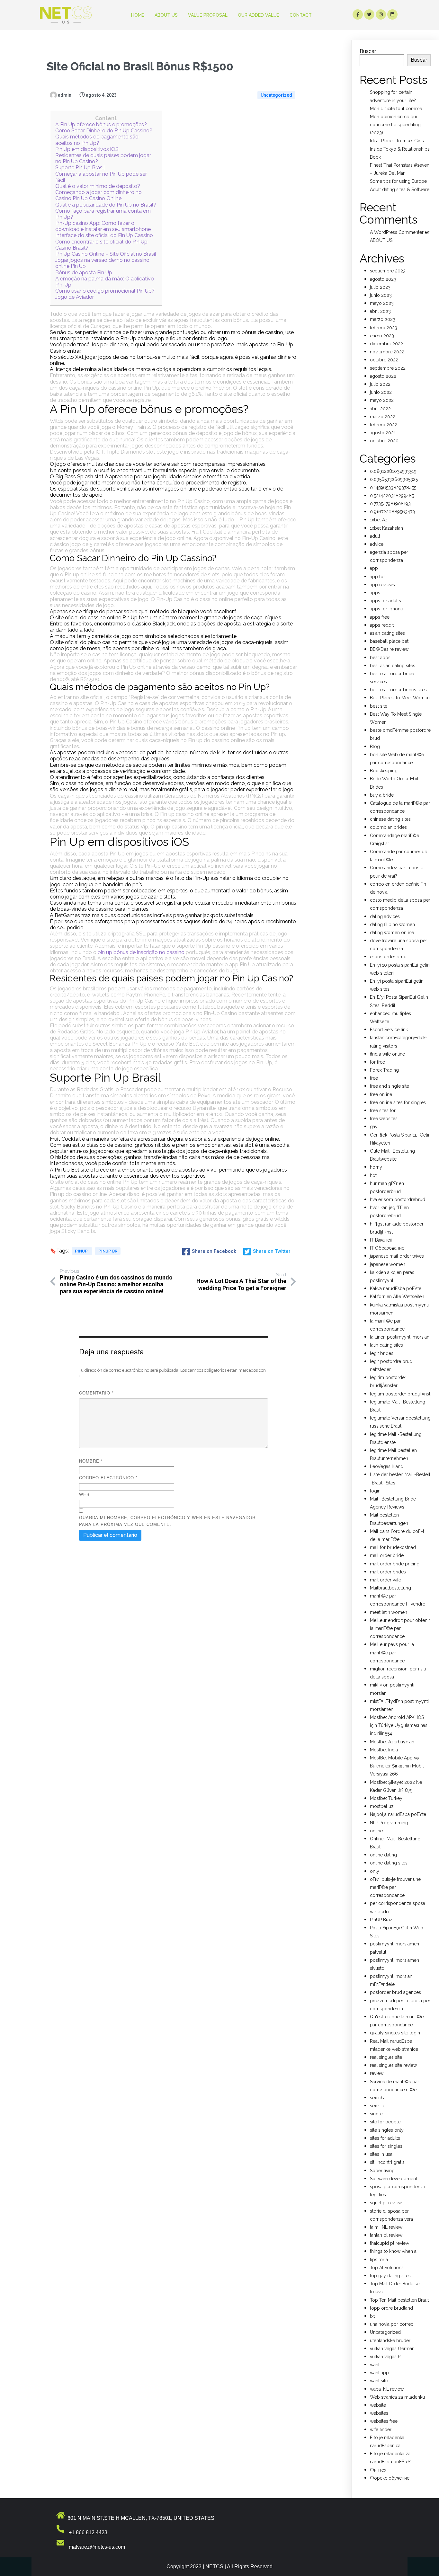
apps (375, 593)
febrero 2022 (384, 425)
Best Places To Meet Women (400, 698)
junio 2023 (381, 295)
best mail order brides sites (398, 690)
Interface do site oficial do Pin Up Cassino (104, 235)
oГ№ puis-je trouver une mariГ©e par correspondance (395, 1887)
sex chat (378, 2098)
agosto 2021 (383, 433)
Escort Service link (389, 1030)
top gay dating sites (390, 2276)
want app (379, 2373)
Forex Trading (384, 1070)
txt (372, 2316)
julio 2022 (380, 384)
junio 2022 (381, 392)
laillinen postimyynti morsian (400, 1337)
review (377, 2073)
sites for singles (386, 2146)
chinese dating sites (390, 819)
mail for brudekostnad (393, 1547)
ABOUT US (381, 240)
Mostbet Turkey (386, 1798)
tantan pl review (386, 2235)
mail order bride (387, 1555)
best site (379, 706)
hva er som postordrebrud (398, 1199)
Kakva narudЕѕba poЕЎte (396, 1288)
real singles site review (393, 2065)
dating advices (385, 916)
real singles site (386, 2057)
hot (373, 1175)
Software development (394, 2179)
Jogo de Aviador (75, 297)
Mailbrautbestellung (390, 1588)
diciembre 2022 (386, 344)
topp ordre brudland (391, 2308)
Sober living (382, 2171)
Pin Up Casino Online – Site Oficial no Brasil (106, 254)
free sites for (383, 1111)
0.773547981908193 (390, 504)
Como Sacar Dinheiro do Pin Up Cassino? (104, 131)
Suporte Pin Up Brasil (80, 168)
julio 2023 (380, 287)
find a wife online (387, 1054)
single (376, 2114)
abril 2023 (380, 311)
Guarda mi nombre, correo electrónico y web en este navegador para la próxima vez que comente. (167, 1521)
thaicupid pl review (390, 2243)
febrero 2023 (384, 328)
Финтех (378, 2470)
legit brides (382, 1353)
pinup (82, 1251)
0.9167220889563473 (392, 512)
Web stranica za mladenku (397, 2397)
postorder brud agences (395, 1992)
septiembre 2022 (388, 368)
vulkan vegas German (392, 2349)
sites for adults (385, 2138)
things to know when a (393, 2251)
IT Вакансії (381, 1240)
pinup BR (108, 1251)
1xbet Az (379, 520)
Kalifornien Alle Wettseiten (397, 1297)
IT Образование (387, 1248)
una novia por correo (392, 2324)
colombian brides (388, 827)
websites (379, 2413)
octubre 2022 (384, 360)
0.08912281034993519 (393, 471)
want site (379, 2381)
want (375, 2365)
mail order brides (388, 1572)
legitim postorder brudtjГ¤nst (400, 1394)
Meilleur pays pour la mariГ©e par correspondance (392, 1652)
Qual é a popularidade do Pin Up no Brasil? (106, 205)
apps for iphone (386, 609)
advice (377, 544)
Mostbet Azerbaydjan (392, 1742)
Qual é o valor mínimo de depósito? (98, 186)
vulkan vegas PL (386, 2357)
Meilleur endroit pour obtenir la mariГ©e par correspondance (400, 1628)
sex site (378, 2106)
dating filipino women (392, 925)
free (374, 1078)
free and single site (390, 1086)
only (375, 1871)
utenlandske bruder (390, 2341)
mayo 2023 (382, 303)
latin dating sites (386, 1345)
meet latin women (389, 1612)
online (376, 1831)
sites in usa (381, 2154)
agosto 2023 (383, 279)
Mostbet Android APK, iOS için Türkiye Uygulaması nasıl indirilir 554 (400, 1725)
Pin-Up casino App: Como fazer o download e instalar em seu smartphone (103, 226)
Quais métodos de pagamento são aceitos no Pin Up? (97, 140)
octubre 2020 (384, 441)
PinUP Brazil (382, 1920)
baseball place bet (389, 641)
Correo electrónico (108, 1478)
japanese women (388, 1264)
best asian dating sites (393, 666)
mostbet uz (382, 1806)
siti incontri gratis (387, 2162)
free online (381, 1094)
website (378, 2405)
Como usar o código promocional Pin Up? (105, 291)
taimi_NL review (386, 2227)
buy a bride (382, 795)
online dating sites (389, 1863)
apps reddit (382, 625)
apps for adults (385, 601)
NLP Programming (389, 1823)
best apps (380, 658)
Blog (375, 747)
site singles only (387, 2130)
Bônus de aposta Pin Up (84, 273)
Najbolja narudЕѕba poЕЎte (398, 1814)
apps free (380, 617)
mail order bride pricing (395, 1564)
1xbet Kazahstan (386, 528)
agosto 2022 (383, 376)
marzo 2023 (383, 319)
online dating (383, 1855)
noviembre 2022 (387, 352)
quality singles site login (395, 2033)
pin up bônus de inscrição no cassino (141, 952)
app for (377, 577)
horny (376, 1167)
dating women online (392, 933)
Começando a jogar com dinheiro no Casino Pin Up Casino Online (99, 195)
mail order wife (385, 1580)
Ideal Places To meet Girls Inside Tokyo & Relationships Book (400, 149)
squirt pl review (386, 2203)
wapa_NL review (387, 2389)
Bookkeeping (384, 771)
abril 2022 (380, 409)
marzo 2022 (383, 417)
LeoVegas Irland (387, 1466)
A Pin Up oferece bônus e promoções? (101, 124)
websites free (384, 2421)
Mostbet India (384, 1750)
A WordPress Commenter (397, 232)
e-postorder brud (388, 957)
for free (377, 1062)
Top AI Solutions (387, 2268)
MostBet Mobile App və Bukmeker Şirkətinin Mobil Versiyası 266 (397, 1766)
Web (84, 1494)
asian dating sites (387, 633)
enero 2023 (382, 336)
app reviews (382, 585)
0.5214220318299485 (392, 496)
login (375, 1491)
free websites (384, 1119)
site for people (385, 2122)
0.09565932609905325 (394, 479)
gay (374, 1127)
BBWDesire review (389, 649)
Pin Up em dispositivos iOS (87, 149)
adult (375, 536)
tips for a (379, 2260)
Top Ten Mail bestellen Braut (399, 2300)
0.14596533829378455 (393, 488)
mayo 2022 (382, 400)
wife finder (381, 2430)
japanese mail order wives (397, 1256)
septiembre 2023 (388, 271)
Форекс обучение (390, 2478)
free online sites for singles (398, 1102)
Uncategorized (276, 95)
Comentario (96, 1393)
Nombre (91, 1461)
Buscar (368, 51)
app (374, 568)
